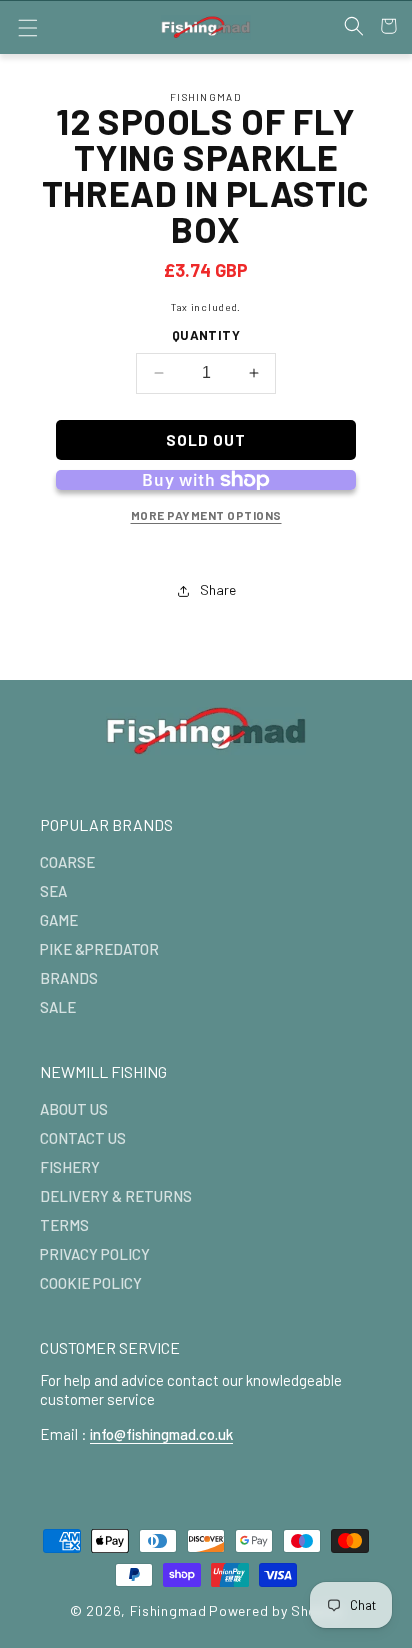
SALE (58, 1007)
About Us (74, 1109)
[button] (27, 28)
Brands (69, 978)
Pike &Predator (99, 949)
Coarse (67, 862)
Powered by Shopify (275, 1610)
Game (59, 920)
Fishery (70, 1167)
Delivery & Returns (116, 1196)
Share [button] (218, 589)
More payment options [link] (206, 515)
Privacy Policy (95, 1254)
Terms (64, 1225)
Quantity (206, 335)
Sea (53, 891)
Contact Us (83, 1138)
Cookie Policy (91, 1283)
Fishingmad (168, 1610)
